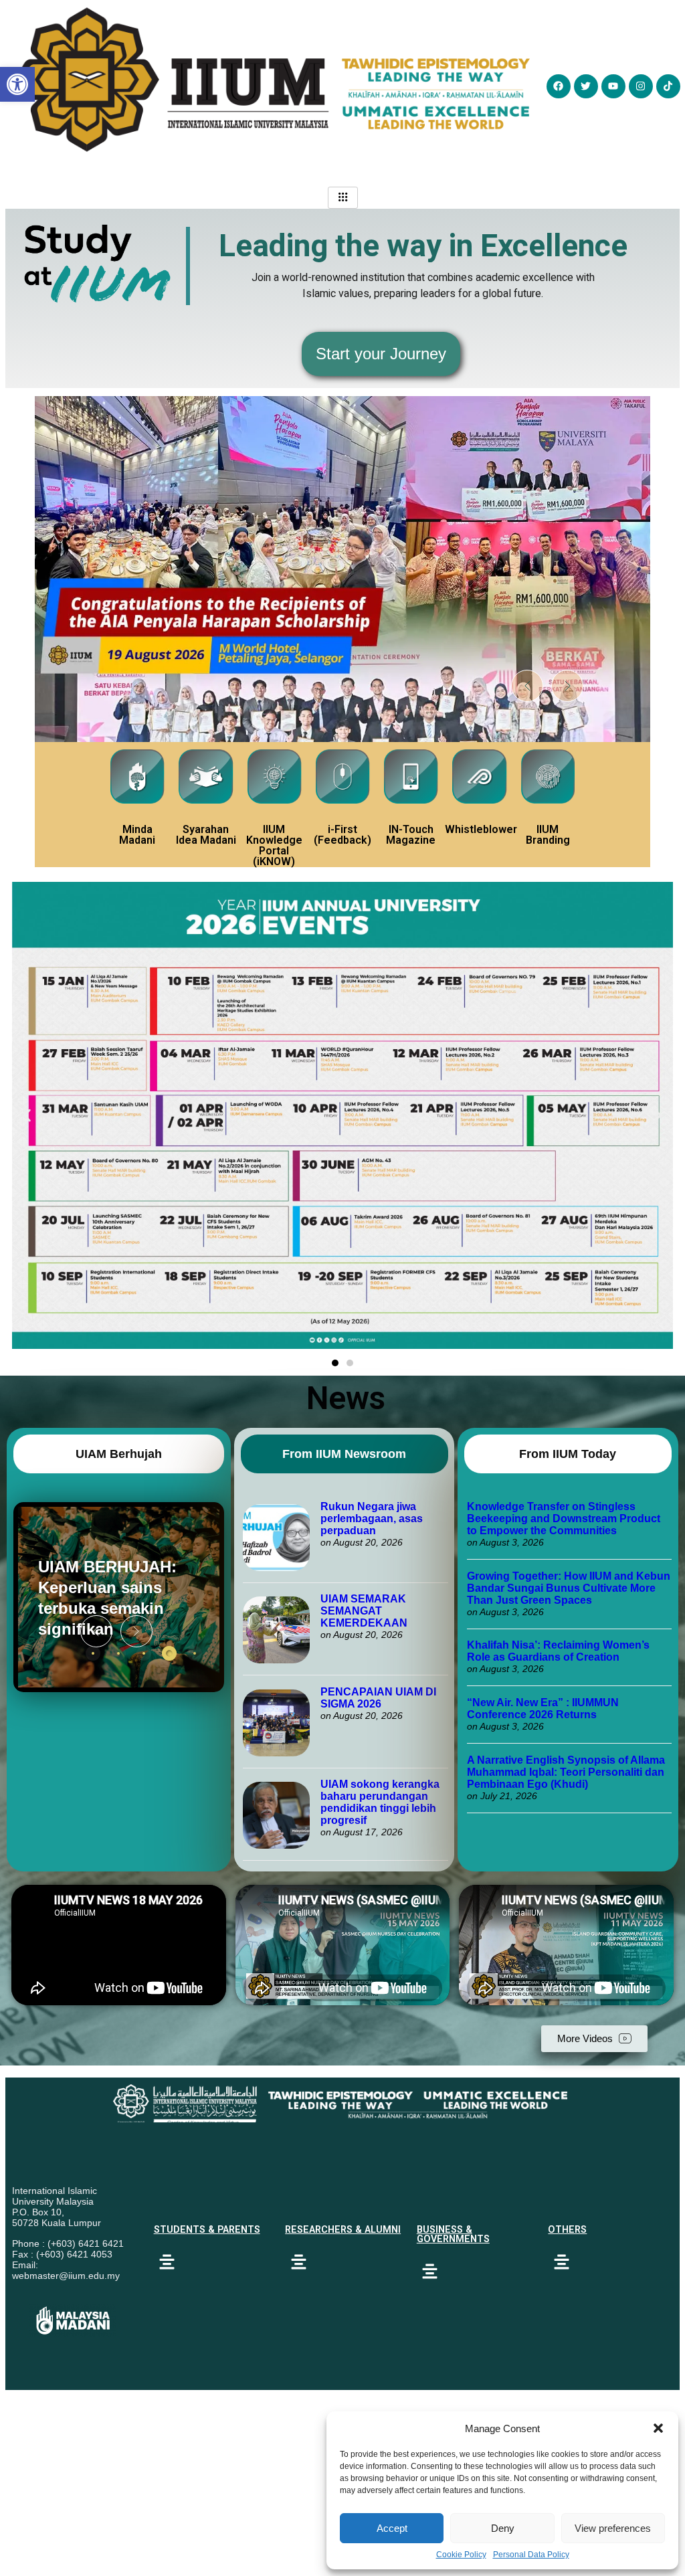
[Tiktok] (668, 86)
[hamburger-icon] (343, 198)
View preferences (613, 2528)
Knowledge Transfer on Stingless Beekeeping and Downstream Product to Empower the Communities (564, 1519)
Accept (392, 2528)
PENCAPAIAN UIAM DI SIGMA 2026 (378, 1698)
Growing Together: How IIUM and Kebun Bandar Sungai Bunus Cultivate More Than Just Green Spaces (569, 1588)
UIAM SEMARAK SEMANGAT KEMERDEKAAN (364, 1611)
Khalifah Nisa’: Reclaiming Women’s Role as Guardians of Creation (558, 1651)
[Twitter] (586, 86)
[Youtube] (613, 86)
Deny (503, 2528)
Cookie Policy (461, 2555)
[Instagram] (641, 86)
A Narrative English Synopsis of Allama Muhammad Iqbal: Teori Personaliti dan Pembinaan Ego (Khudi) (566, 1772)
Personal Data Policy (531, 2555)
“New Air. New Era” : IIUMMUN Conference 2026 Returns (543, 1709)
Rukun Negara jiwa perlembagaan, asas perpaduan (372, 1519)
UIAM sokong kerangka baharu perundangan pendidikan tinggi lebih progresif (380, 1802)
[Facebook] (559, 86)
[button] (658, 2428)
